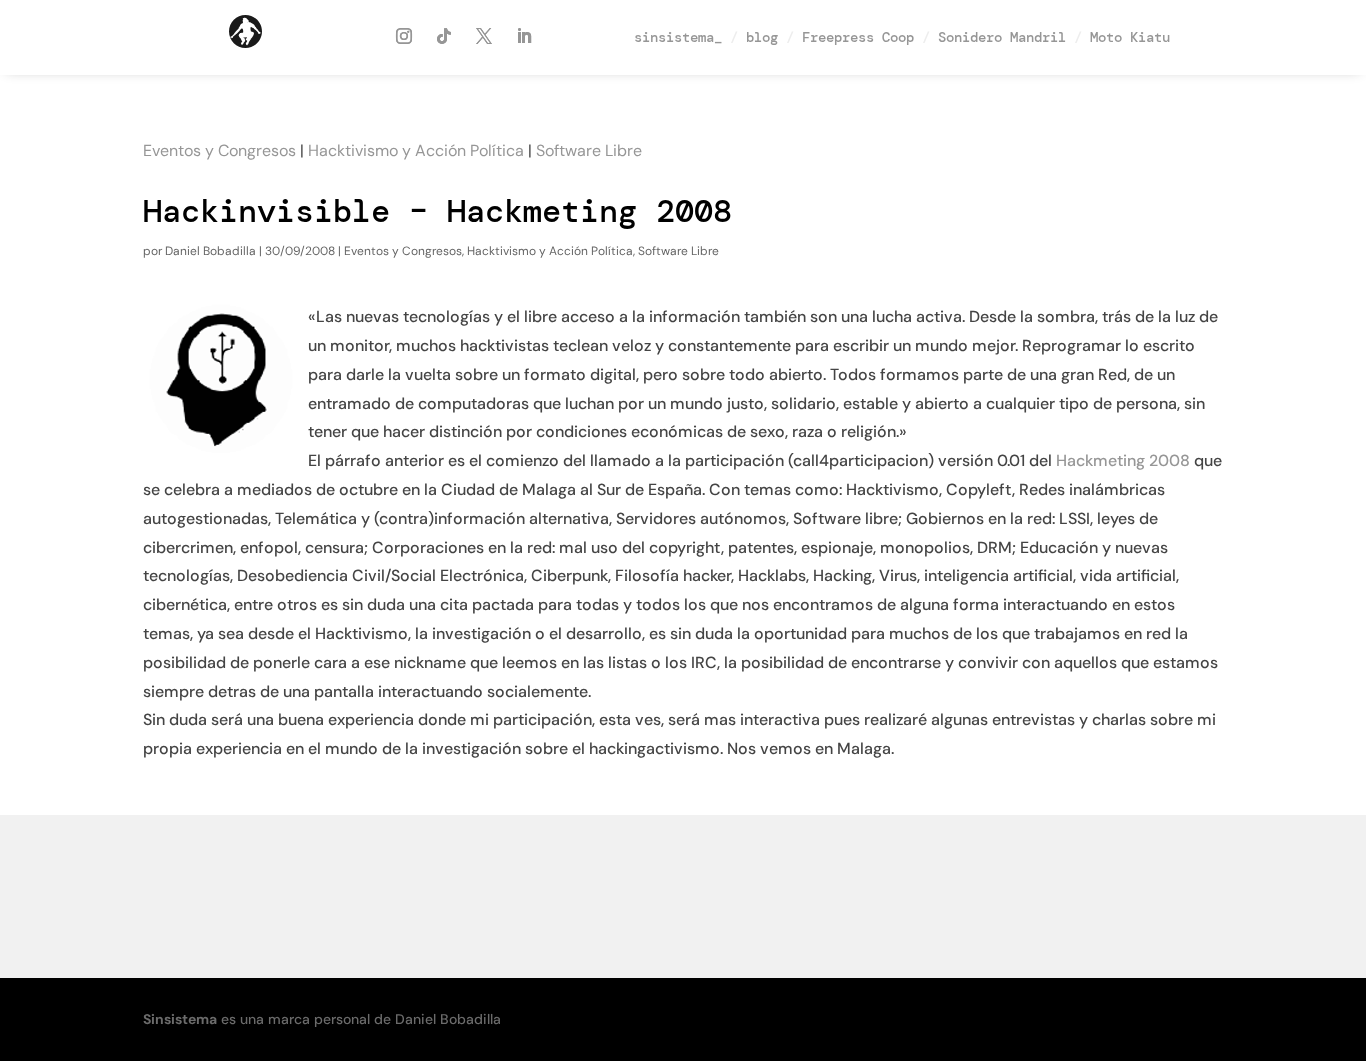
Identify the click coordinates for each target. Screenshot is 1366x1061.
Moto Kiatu (1130, 37)
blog (762, 37)
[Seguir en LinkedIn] (524, 36)
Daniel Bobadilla (210, 251)
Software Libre (589, 150)
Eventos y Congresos (219, 150)
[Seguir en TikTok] (444, 36)
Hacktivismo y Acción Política (416, 150)
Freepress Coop (858, 37)
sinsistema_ (678, 37)
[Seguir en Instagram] (404, 36)
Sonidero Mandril (1002, 37)
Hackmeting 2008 (1123, 460)
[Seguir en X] (484, 36)
